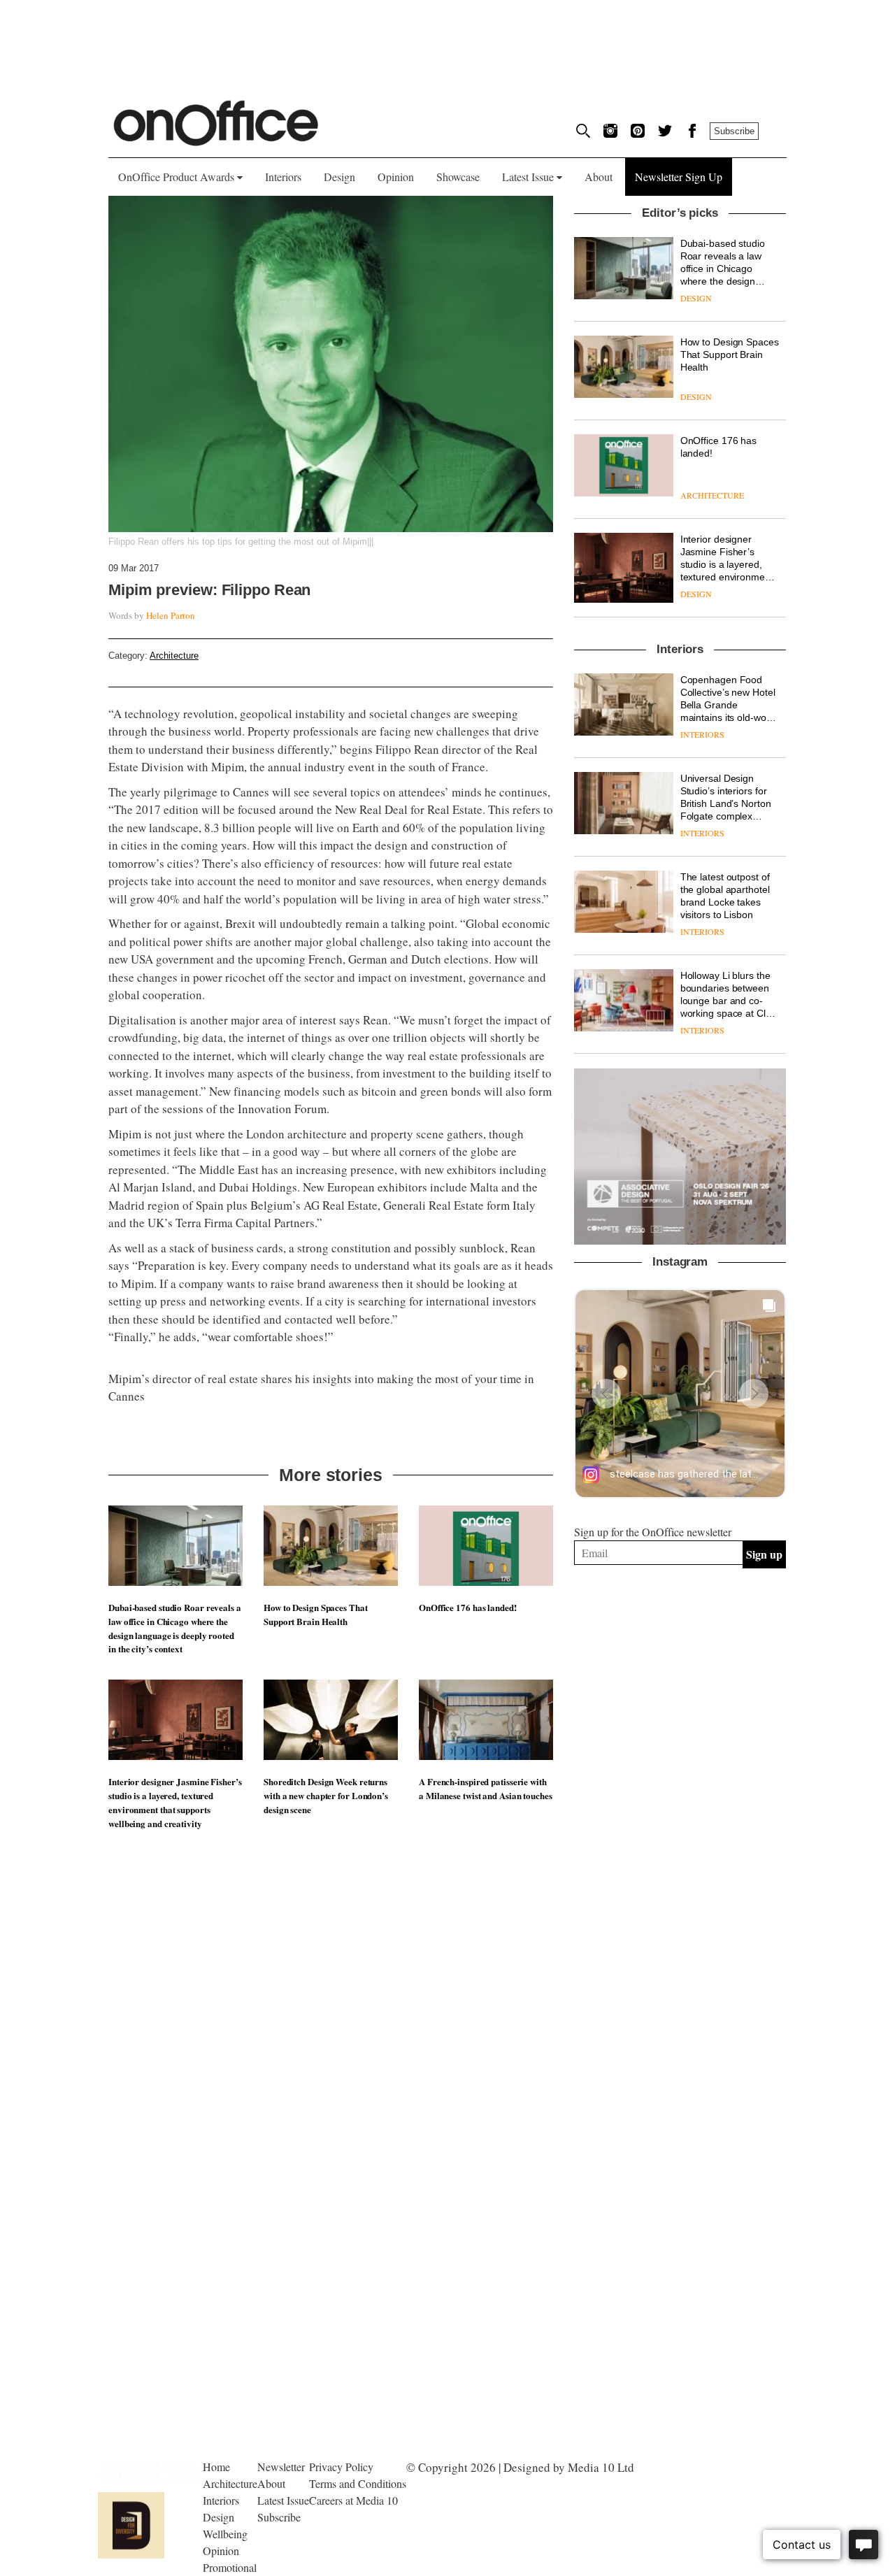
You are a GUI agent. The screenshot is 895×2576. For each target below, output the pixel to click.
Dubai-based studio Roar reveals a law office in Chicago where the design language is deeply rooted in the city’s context (175, 1628)
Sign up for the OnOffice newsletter (653, 1532)
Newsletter (281, 2467)
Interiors (283, 177)
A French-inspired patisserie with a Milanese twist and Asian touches (486, 1788)
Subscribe (734, 131)
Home (216, 2467)
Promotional (230, 2567)
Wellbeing (225, 2534)
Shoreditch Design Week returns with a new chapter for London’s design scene (326, 1795)
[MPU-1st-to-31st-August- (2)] (680, 1157)
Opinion (396, 177)
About (599, 177)
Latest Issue (529, 177)
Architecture (174, 656)
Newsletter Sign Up (679, 177)
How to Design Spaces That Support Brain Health (316, 1614)
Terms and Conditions (358, 2483)
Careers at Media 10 (353, 2500)
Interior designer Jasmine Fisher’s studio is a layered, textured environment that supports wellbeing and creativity (175, 1802)
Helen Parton (171, 615)
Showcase (458, 177)
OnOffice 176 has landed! (468, 1607)
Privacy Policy (341, 2467)
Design (339, 177)
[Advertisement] (680, 1731)
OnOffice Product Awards (178, 177)
